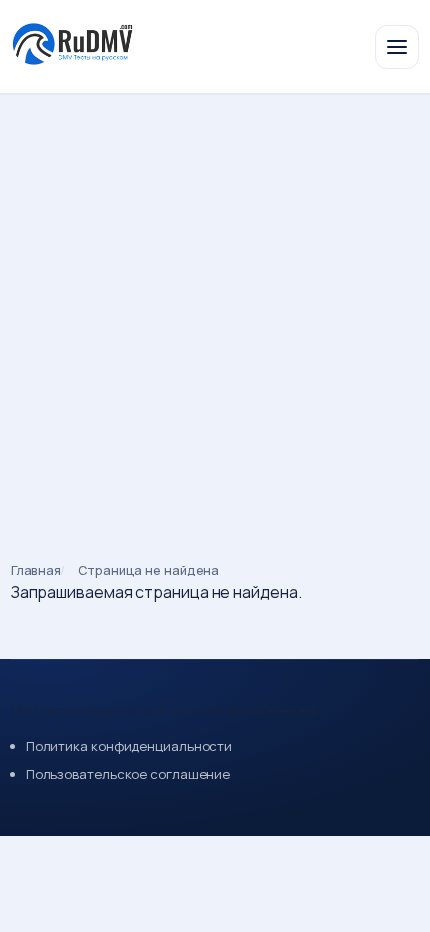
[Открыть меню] (397, 47)
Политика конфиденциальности (129, 746)
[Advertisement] (215, 319)
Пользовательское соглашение (128, 774)
